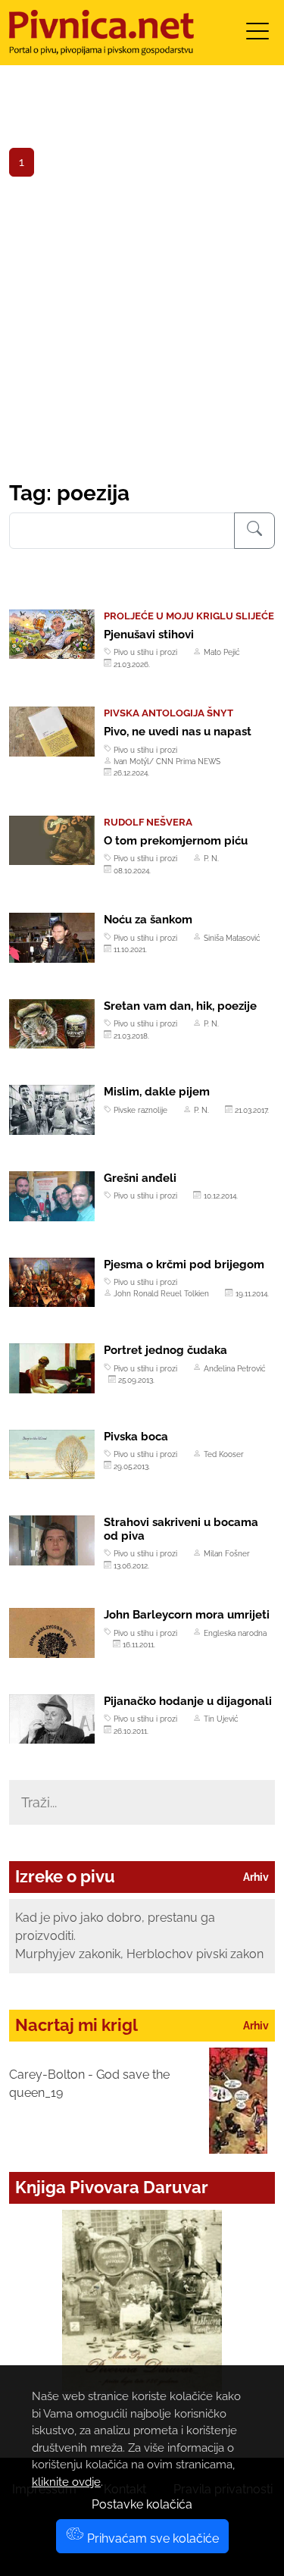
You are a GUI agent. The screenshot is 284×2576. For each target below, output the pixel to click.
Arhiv (256, 1877)
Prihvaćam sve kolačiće (151, 2538)
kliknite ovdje (66, 2482)
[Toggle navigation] (257, 36)
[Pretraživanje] (254, 531)
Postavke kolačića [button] (142, 2504)
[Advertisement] (142, 331)
